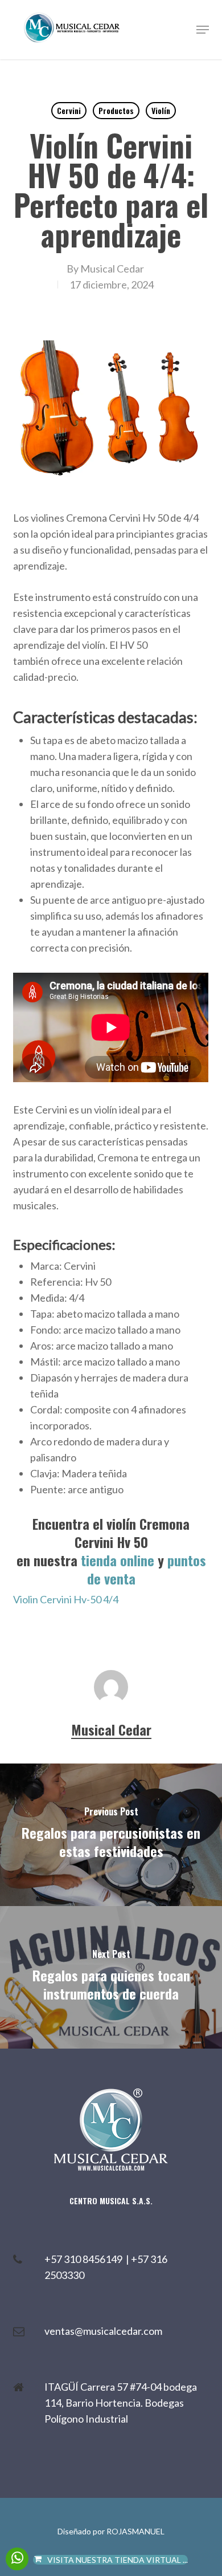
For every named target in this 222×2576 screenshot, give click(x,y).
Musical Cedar (112, 269)
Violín (161, 110)
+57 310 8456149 (85, 2259)
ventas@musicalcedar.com (103, 2331)
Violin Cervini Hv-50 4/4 (66, 1599)
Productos (116, 110)
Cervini (69, 110)
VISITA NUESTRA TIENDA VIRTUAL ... (118, 2560)
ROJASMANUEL (135, 2531)
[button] (203, 30)
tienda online (118, 1560)
